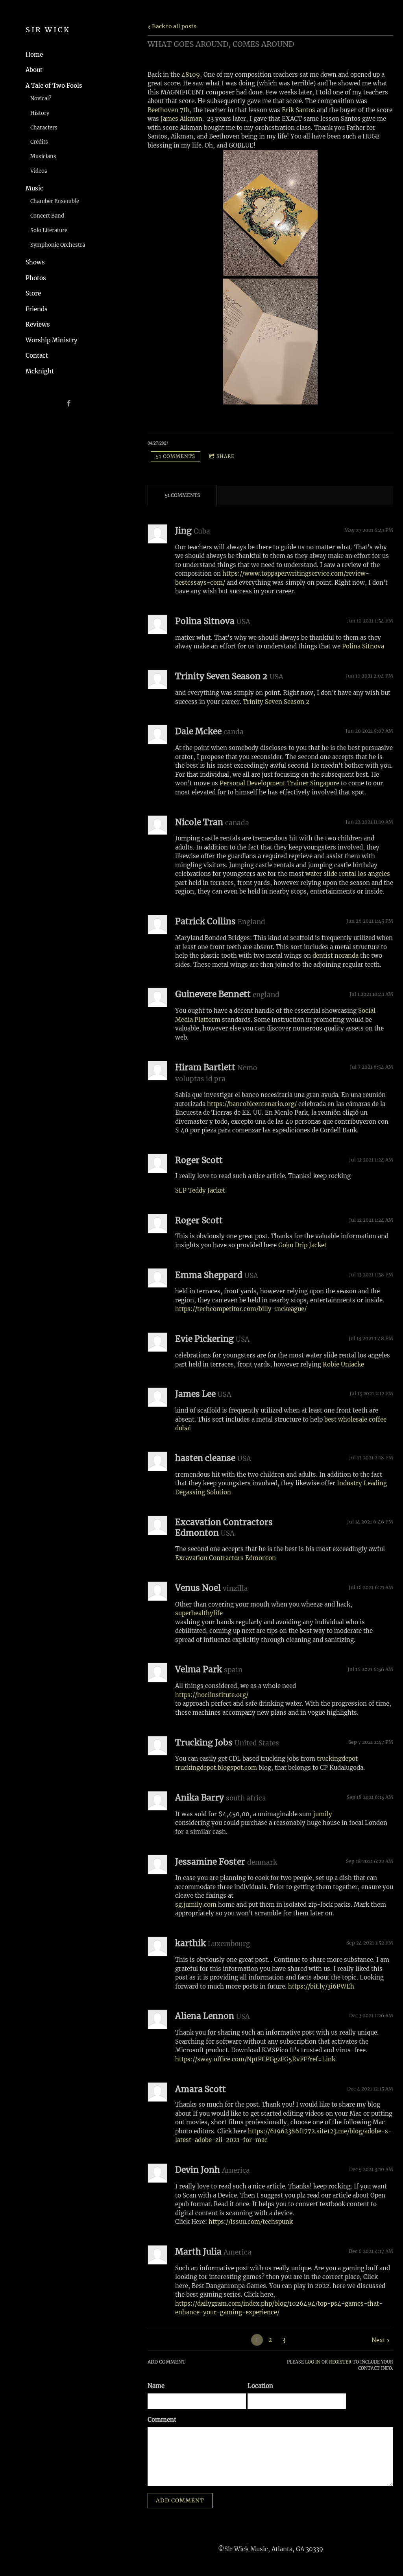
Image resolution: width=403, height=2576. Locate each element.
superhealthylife (199, 1613)
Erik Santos (299, 110)
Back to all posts (174, 27)
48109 (191, 75)
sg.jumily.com (196, 1905)
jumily (323, 1814)
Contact (37, 355)
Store (33, 293)
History (40, 113)
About (34, 70)
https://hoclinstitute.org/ (212, 1695)
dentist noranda (336, 956)
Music (34, 188)
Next (378, 2340)
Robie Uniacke (343, 1364)
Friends (37, 309)
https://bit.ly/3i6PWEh (321, 1986)
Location (260, 2386)
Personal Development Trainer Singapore (279, 783)
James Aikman (181, 119)
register (340, 2362)
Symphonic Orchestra (58, 245)
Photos (36, 278)
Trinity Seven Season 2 (276, 702)
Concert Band (47, 216)
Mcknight (40, 371)
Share (226, 456)
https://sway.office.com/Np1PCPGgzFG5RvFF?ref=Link (255, 2059)
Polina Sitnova (363, 646)
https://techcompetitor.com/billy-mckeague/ (241, 1309)
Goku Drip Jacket (302, 1245)
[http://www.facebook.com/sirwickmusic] (69, 403)
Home (34, 54)
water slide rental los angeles (348, 874)
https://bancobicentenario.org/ (252, 1104)
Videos (39, 171)
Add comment (180, 2500)
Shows (35, 262)
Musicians (43, 156)
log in (313, 2362)
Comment (162, 2420)
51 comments (176, 456)
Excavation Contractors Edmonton (226, 1558)
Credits (39, 142)
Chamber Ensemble (55, 201)
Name (156, 2386)
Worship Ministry (52, 340)
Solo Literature (49, 230)
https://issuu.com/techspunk (251, 2222)
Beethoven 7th (169, 110)
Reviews (38, 324)
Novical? (41, 99)
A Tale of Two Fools (54, 86)
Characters (44, 128)
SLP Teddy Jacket (200, 1190)
